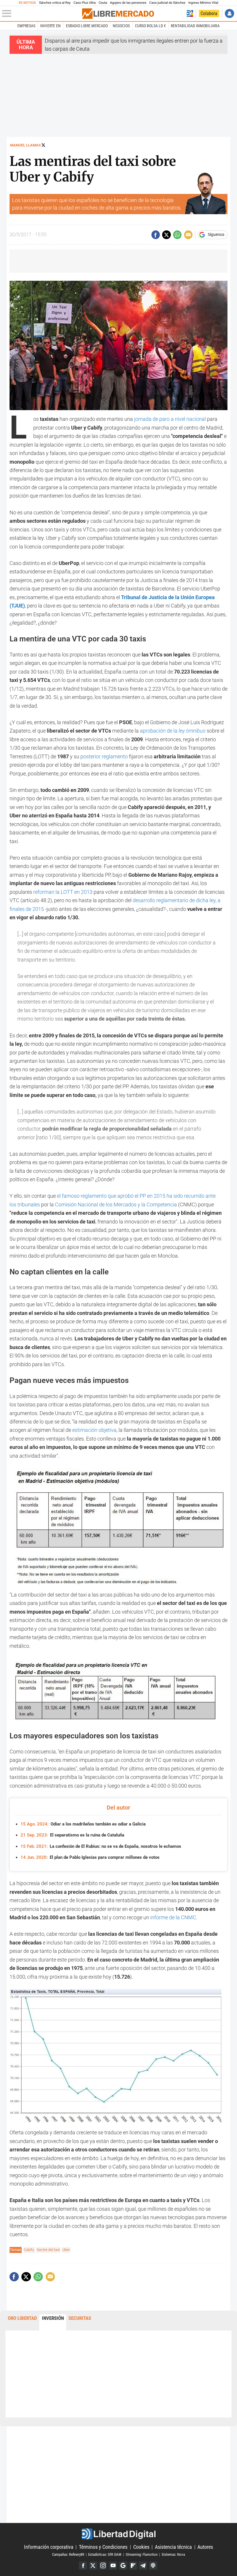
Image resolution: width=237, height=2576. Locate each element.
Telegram (143, 2566)
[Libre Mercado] (118, 14)
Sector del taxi (48, 2250)
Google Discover (123, 2566)
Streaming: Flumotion (142, 2554)
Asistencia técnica (173, 2547)
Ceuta (103, 3)
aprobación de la (173, 731)
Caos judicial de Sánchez (167, 3)
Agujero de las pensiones (128, 3)
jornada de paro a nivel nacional (170, 419)
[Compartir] (156, 235)
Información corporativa (49, 2547)
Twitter (93, 2566)
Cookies (141, 2547)
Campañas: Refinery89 (68, 2554)
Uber (66, 2250)
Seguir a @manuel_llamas (43, 145)
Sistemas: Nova (173, 2554)
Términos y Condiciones (103, 2547)
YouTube (113, 2566)
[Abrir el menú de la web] (41, 14)
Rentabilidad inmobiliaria (195, 26)
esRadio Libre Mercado (87, 26)
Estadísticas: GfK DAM (105, 2554)
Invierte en (50, 26)
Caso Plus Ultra (85, 3)
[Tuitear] (166, 235)
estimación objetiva (94, 1430)
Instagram (103, 2566)
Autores (205, 2547)
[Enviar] (177, 235)
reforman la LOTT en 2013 (63, 892)
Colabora (209, 13)
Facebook (83, 2566)
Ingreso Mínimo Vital (203, 3)
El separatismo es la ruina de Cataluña (72, 1835)
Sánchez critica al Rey (55, 3)
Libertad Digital (118, 2534)
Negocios (121, 26)
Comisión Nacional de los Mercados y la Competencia (116, 1204)
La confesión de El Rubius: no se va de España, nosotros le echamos (101, 1846)
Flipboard (133, 2566)
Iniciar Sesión (229, 13)
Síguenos (216, 235)
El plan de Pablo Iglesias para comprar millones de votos (90, 1857)
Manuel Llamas (25, 145)
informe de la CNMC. (174, 1917)
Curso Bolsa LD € (150, 26)
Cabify (29, 2250)
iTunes (153, 2566)
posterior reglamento (104, 756)
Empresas (26, 26)
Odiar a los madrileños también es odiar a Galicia (83, 1824)
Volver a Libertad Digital (190, 13)
